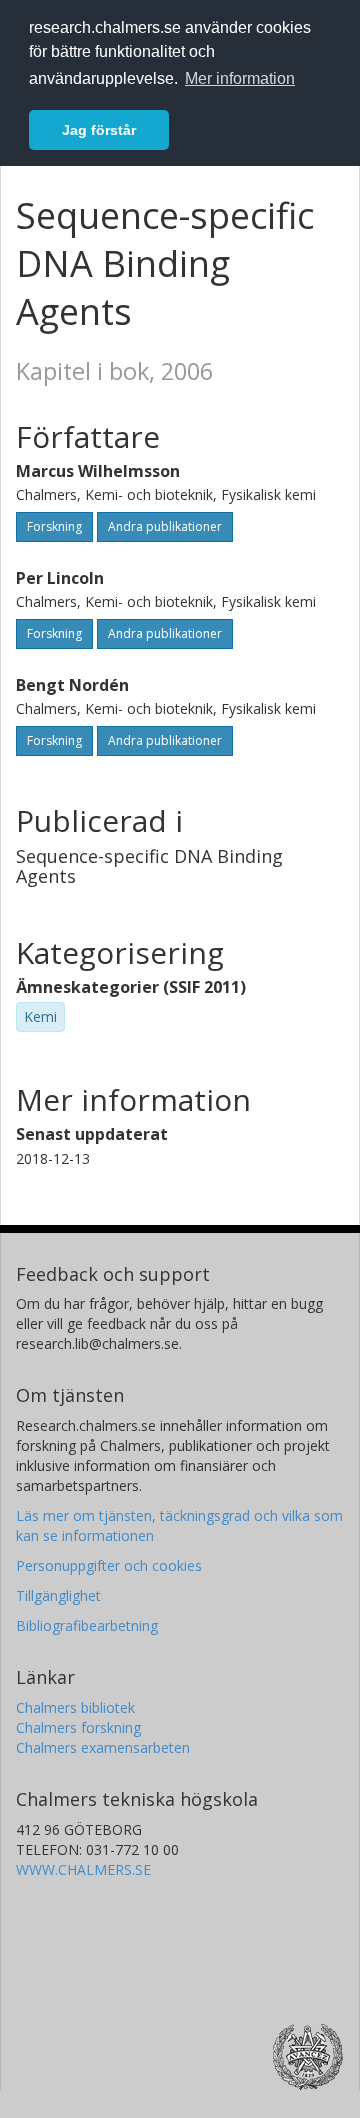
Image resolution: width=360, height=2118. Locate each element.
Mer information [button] (240, 78)
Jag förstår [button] (99, 130)
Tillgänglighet (58, 1595)
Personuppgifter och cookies (109, 1565)
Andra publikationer (165, 526)
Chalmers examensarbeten (103, 1747)
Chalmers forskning (78, 1727)
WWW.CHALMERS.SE (83, 1869)
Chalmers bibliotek (75, 1707)
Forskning (54, 526)
